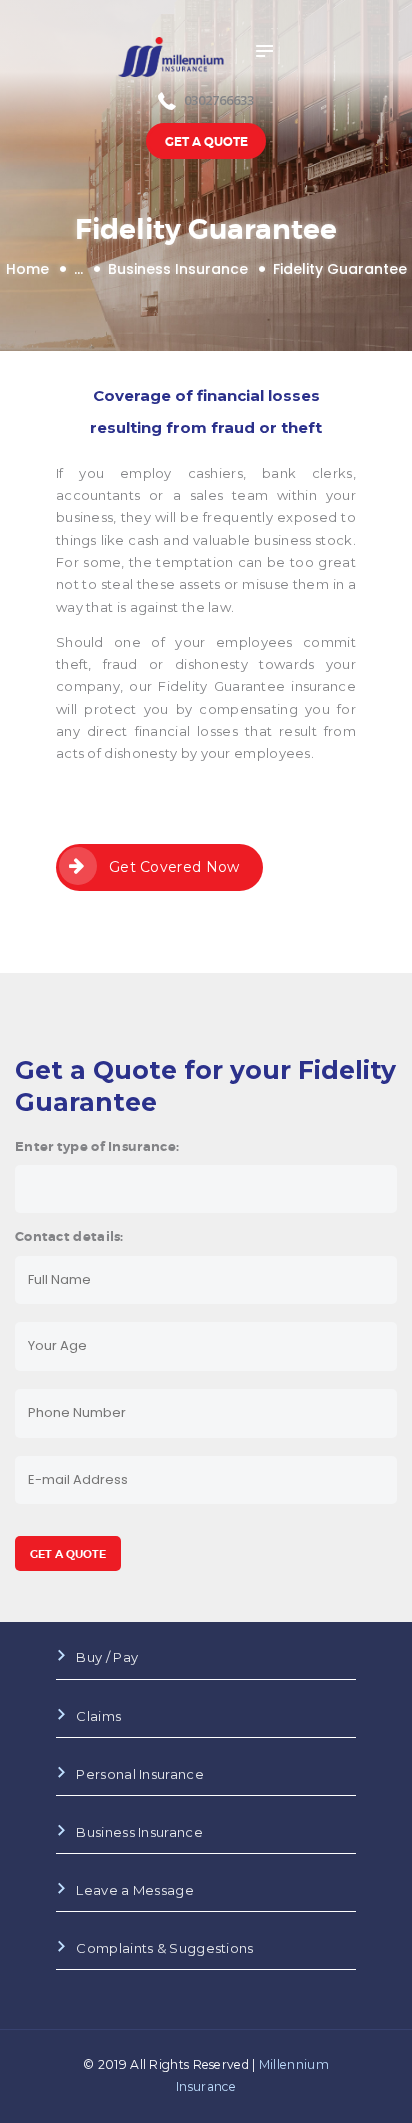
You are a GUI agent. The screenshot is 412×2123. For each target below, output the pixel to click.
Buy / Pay (107, 1657)
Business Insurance (178, 269)
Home (27, 269)
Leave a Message (135, 1890)
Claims (98, 1716)
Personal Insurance (139, 1774)
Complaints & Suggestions (164, 1948)
